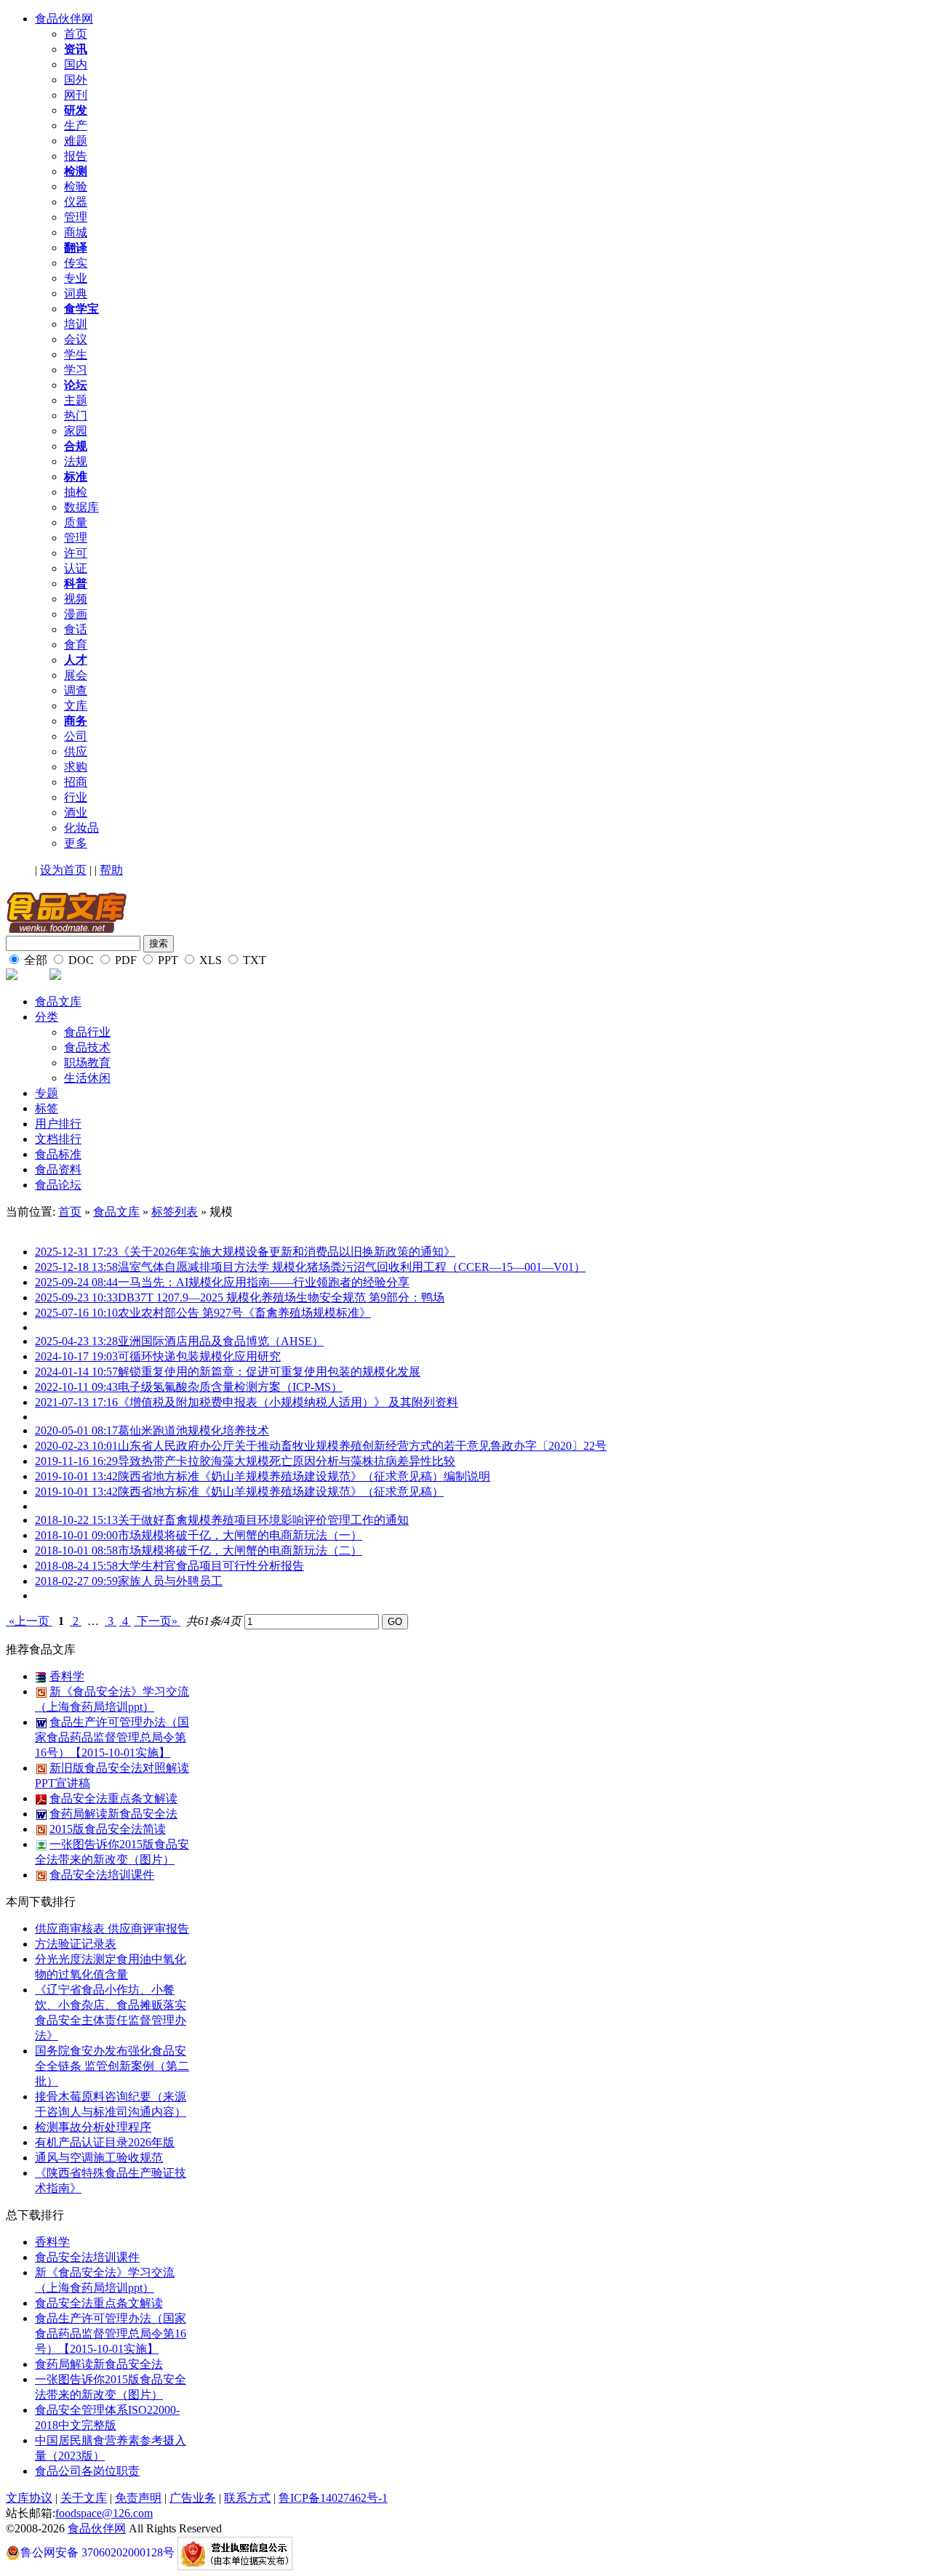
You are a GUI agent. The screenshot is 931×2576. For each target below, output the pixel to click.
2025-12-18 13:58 (76, 1267)
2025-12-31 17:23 (76, 1252)
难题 (76, 141)
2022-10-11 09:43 (76, 1387)
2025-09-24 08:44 (76, 1282)
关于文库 (84, 2498)
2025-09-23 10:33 (76, 1297)
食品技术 (87, 1047)
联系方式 (247, 2498)
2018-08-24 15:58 (76, 1566)
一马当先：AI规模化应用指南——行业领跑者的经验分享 (264, 1282)
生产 (76, 125)
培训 (76, 324)
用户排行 (58, 1124)
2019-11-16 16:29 (76, 1461)
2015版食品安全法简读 (108, 1829)
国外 (76, 80)
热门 (76, 416)
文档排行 (58, 1139)
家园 (76, 431)
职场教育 (87, 1063)
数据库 (81, 507)
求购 (76, 767)
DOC (80, 960)
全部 (34, 960)
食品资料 (58, 1169)
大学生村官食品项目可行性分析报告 (211, 1566)
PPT (167, 960)
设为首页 (63, 870)
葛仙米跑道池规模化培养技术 (193, 1431)
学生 (76, 354)
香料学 (67, 1676)
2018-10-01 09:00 (76, 1535)
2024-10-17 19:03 (76, 1356)
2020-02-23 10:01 (76, 1446)
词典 (76, 293)
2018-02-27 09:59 (76, 1581)
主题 (76, 400)
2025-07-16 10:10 (76, 1313)
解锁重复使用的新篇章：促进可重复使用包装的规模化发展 (269, 1372)
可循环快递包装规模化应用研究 (199, 1356)
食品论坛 (58, 1185)
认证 (76, 568)
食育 (76, 645)
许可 (76, 553)
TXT (253, 960)
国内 (76, 64)
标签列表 (175, 1212)
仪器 (76, 202)
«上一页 (29, 1621)
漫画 (76, 614)
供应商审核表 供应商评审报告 (112, 1929)
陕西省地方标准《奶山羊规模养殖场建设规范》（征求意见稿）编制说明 (304, 1476)
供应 (76, 751)
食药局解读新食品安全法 (113, 1814)
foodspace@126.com (104, 2513)
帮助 (111, 870)
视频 (76, 599)
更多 (76, 843)
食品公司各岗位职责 (87, 2471)
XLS (209, 960)
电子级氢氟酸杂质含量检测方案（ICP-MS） (230, 1387)
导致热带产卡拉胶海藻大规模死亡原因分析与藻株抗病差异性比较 (287, 1461)
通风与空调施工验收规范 (99, 2158)
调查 (76, 690)
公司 (76, 736)
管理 (76, 217)
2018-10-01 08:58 (76, 1550)
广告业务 (193, 2498)
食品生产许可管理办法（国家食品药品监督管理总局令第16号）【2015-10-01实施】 (112, 1737)
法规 (76, 461)
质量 (76, 522)
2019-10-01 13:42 (76, 1476)
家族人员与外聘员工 (170, 1581)
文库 (76, 706)
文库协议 (29, 2498)
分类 (47, 1017)
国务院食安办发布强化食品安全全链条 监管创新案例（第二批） (112, 2066)
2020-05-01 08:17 (76, 1431)
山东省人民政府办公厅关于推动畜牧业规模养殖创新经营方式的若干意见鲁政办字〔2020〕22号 (362, 1446)
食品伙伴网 (64, 19)
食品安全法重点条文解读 (113, 1798)
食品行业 (87, 1032)
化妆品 (81, 828)
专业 (76, 278)
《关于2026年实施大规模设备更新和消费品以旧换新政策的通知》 (287, 1252)
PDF (124, 960)
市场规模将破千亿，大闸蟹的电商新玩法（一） (240, 1535)
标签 (47, 1108)
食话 (76, 629)
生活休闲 (87, 1078)
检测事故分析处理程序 (93, 2127)
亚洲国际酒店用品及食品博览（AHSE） (221, 1341)
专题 (47, 1093)
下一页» (157, 1621)
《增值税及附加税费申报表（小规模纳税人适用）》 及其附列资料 (288, 1402)
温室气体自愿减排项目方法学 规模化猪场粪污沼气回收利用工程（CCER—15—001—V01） (352, 1267)
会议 (76, 339)
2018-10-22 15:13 (76, 1520)
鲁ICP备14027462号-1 (333, 2498)
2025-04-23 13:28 (76, 1341)
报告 (76, 156)
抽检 (76, 492)
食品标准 (58, 1154)
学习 (76, 370)
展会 (76, 675)
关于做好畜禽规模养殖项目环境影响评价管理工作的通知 (263, 1520)
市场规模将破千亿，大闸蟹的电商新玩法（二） (240, 1550)
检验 (76, 186)
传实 (76, 263)
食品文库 (58, 1002)
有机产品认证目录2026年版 (105, 2142)
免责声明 (138, 2498)
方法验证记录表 (76, 1944)
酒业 (76, 812)
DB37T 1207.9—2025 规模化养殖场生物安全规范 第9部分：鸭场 (281, 1297)
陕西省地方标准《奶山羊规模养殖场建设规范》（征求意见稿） (281, 1492)
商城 (76, 232)
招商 (76, 782)
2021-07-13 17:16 (76, 1402)
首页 (76, 34)
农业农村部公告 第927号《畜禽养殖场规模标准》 (244, 1313)
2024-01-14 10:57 (76, 1372)
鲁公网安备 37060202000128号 (97, 2552)
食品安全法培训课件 (102, 1875)
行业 (76, 797)
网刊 (76, 95)
